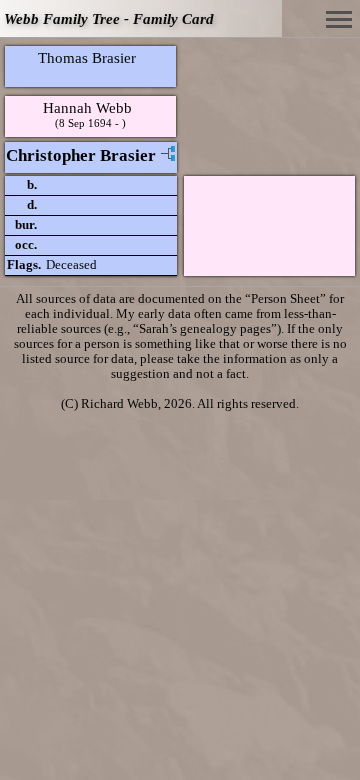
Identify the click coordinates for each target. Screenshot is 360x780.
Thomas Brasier (87, 57)
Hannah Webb (87, 107)
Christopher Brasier (81, 155)
